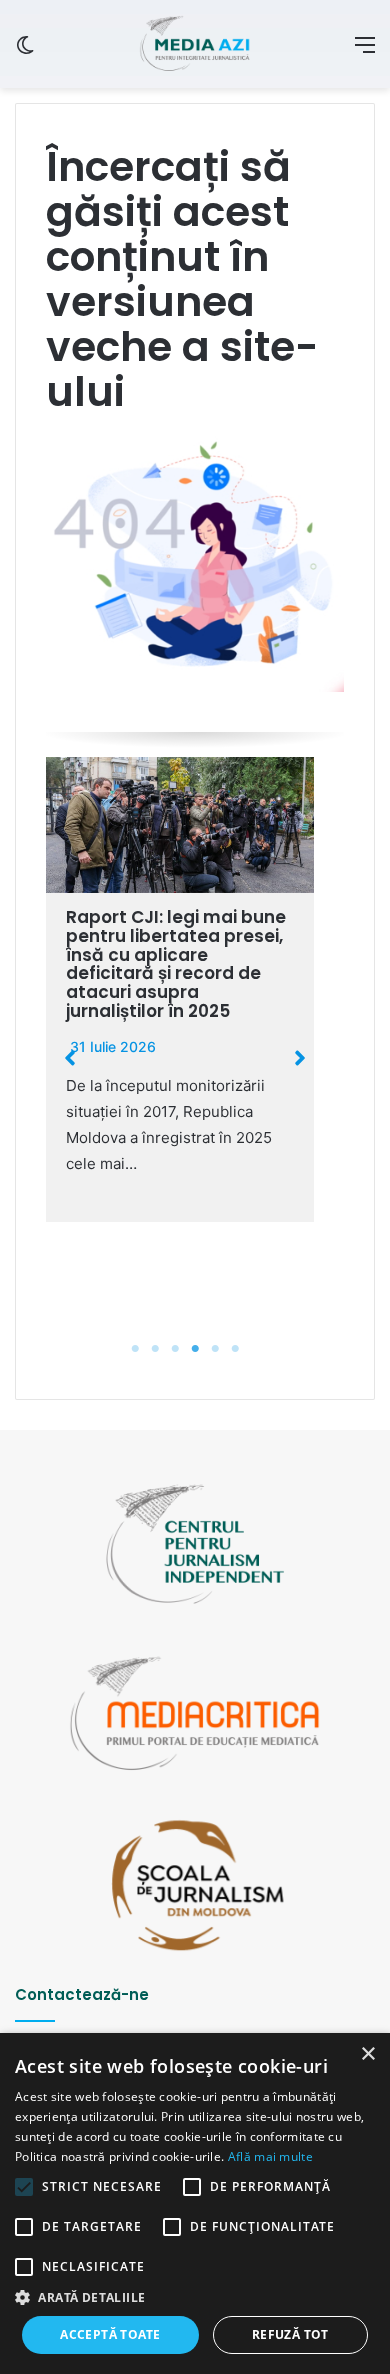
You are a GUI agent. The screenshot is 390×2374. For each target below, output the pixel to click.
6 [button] (235, 1349)
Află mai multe (270, 2156)
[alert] (195, 2203)
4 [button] (195, 1349)
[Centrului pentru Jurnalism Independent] (194, 44)
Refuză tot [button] (290, 2334)
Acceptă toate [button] (110, 2334)
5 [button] (215, 1349)
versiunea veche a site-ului (182, 346)
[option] (180, 990)
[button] (70, 1058)
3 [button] (175, 1349)
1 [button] (135, 1349)
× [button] (367, 2054)
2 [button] (155, 1349)
